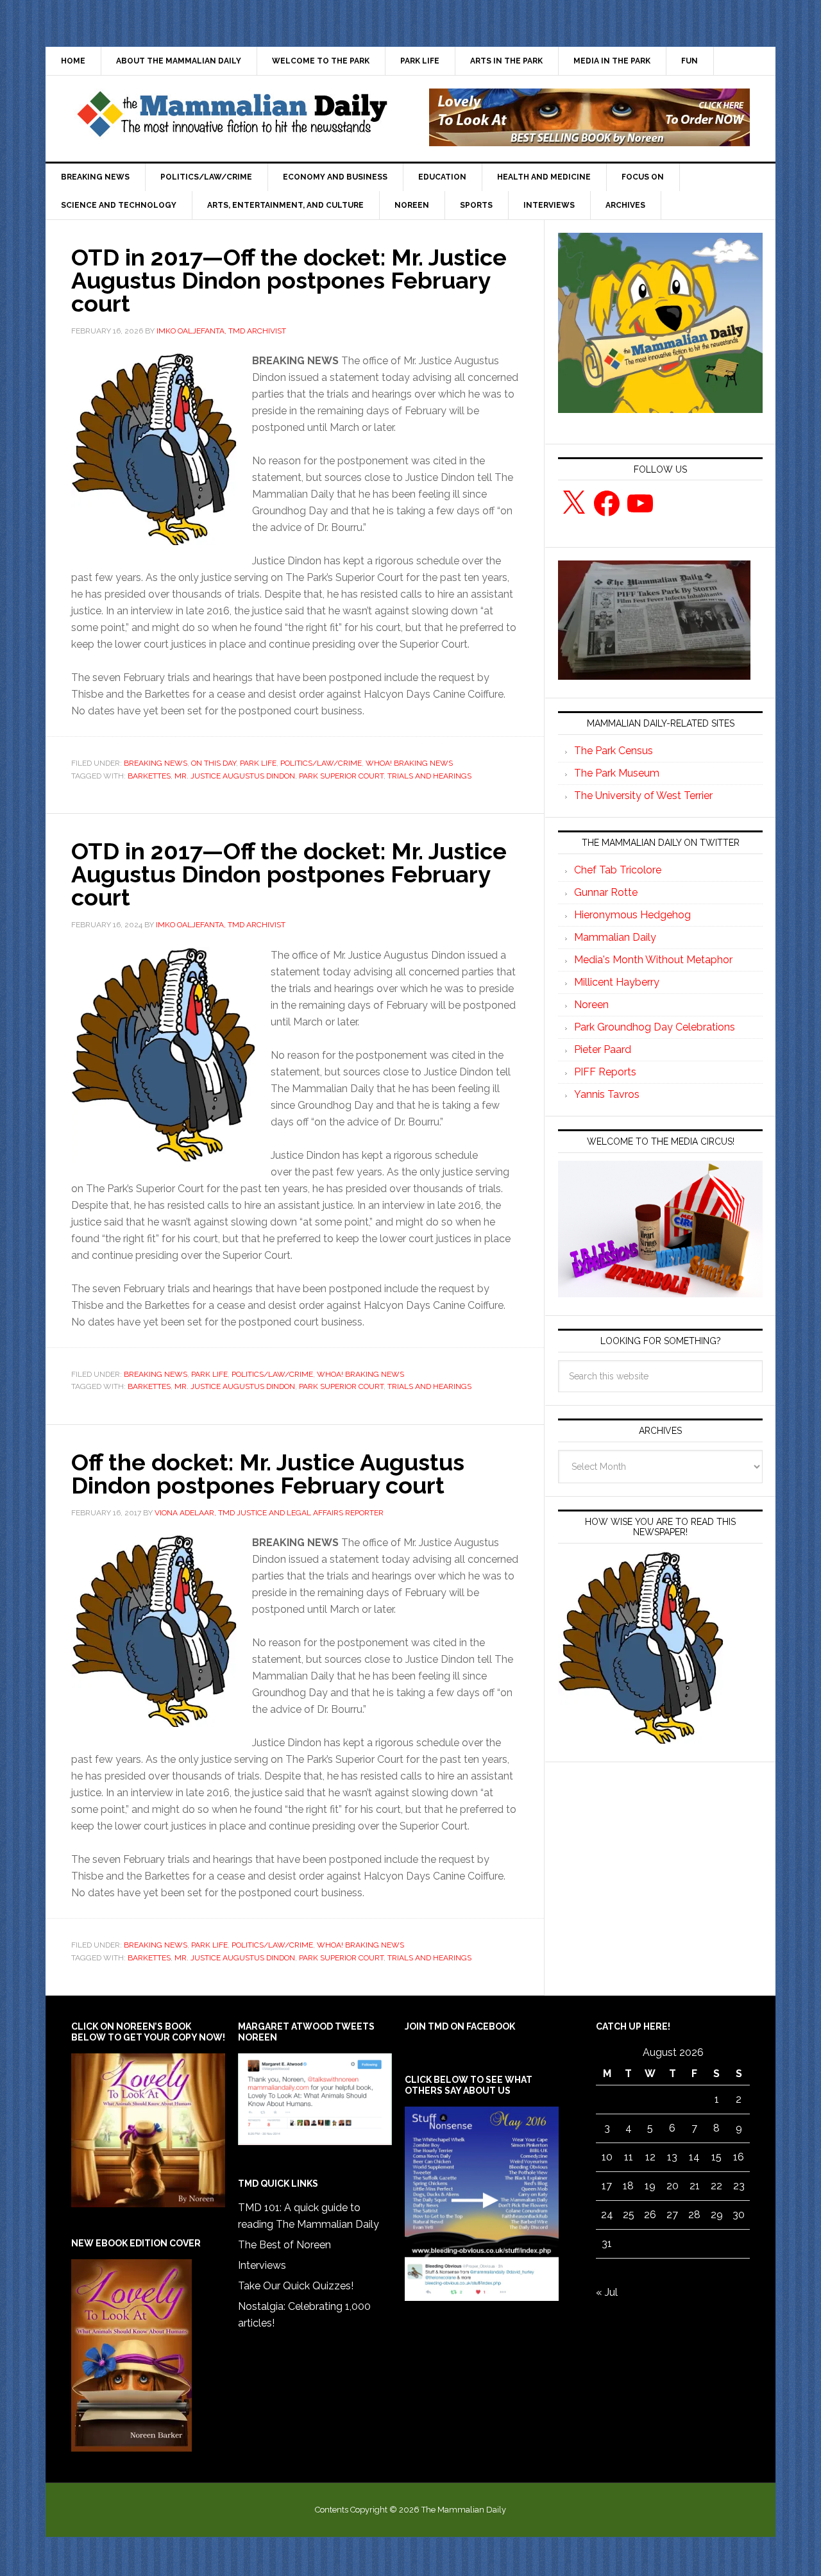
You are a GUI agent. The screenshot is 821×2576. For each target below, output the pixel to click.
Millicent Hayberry (617, 982)
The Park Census (614, 751)
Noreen (591, 1005)
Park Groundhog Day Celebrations (655, 1027)
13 (672, 2157)
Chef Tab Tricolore (618, 870)
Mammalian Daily (615, 937)
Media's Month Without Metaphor (653, 960)
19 (650, 2186)
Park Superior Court (341, 776)
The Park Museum (617, 773)
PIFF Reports (605, 1072)
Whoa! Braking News (409, 763)
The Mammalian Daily (232, 117)
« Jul (607, 2292)
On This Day (214, 763)
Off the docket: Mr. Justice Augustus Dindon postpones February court (268, 1474)
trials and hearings (429, 776)
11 (629, 2157)
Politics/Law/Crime (321, 763)
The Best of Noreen (284, 2245)
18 (628, 2186)
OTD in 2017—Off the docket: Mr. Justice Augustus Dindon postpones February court (289, 280)
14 (694, 2157)
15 (716, 2157)
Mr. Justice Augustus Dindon (235, 776)
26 (650, 2215)
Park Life (258, 763)
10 (607, 2157)
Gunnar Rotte (606, 892)
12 (650, 2157)
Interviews (262, 2265)
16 (739, 2157)
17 (607, 2186)
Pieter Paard (603, 1049)
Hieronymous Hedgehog (632, 915)
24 (607, 2215)
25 (629, 2215)
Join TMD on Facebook (460, 2026)
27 (672, 2215)
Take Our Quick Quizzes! (296, 2286)
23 (739, 2186)
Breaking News (156, 763)
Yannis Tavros (607, 1094)
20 (673, 2186)
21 (695, 2186)
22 (716, 2186)
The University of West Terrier (643, 796)
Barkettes (149, 776)
